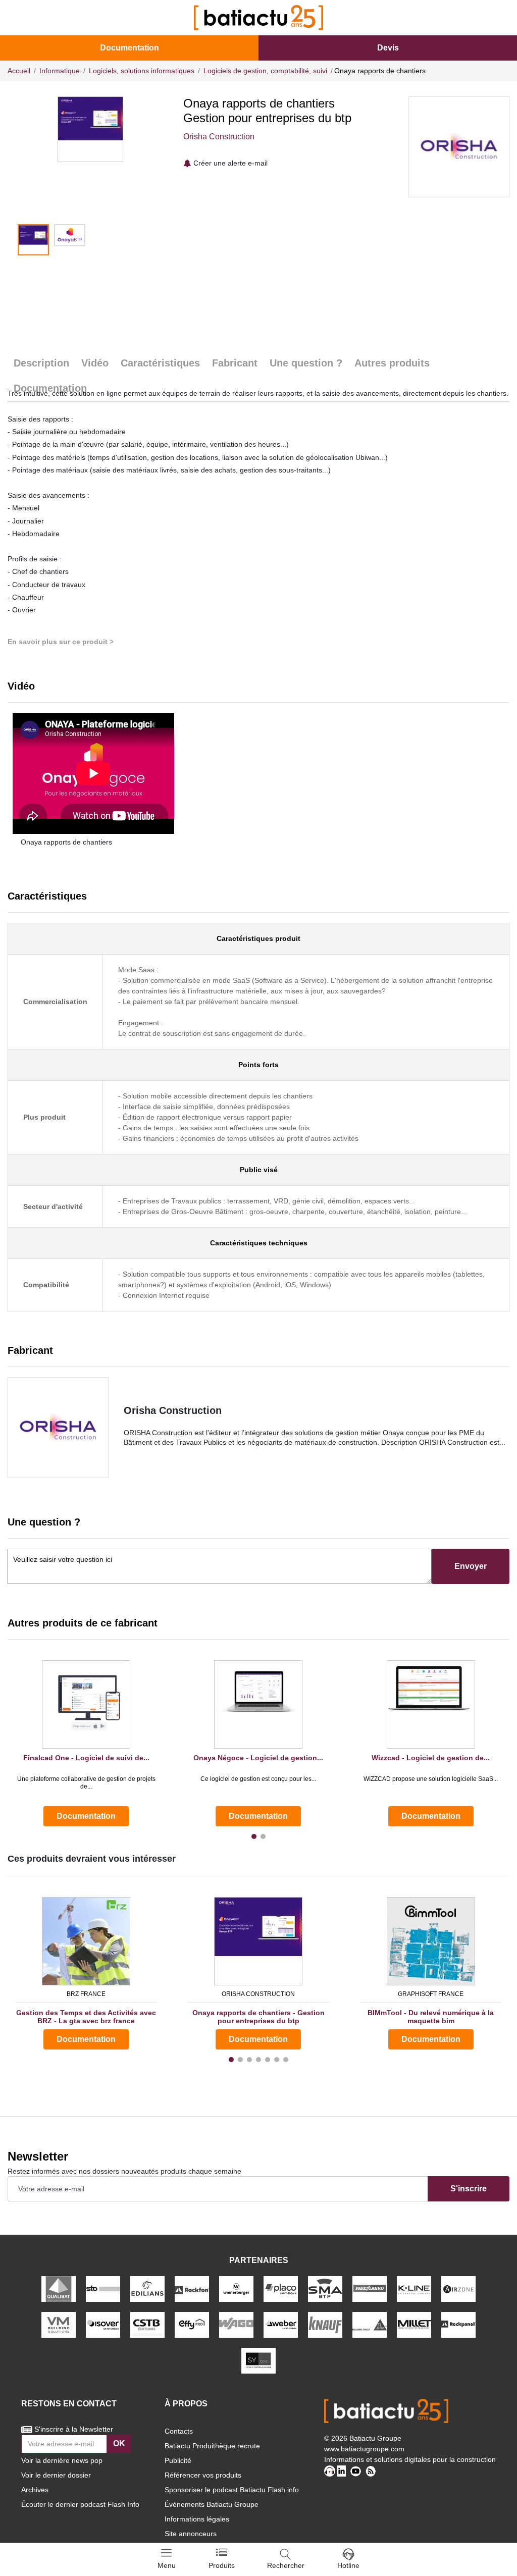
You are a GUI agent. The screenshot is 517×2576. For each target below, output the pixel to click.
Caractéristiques (160, 363)
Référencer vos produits (203, 2475)
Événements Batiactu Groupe (212, 2504)
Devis (388, 48)
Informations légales (197, 2519)
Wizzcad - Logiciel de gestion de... (431, 1758)
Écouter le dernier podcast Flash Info (80, 2504)
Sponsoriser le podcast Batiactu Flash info (232, 2490)
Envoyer (471, 1566)
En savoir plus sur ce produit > (61, 642)
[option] (90, 129)
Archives (35, 2490)
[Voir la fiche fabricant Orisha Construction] (58, 1428)
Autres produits (392, 363)
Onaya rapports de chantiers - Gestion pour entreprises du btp (258, 2017)
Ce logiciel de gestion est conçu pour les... (258, 1779)
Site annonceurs (191, 2534)
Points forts (258, 1065)
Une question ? (306, 363)
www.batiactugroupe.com (364, 2449)
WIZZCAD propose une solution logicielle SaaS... (431, 1779)
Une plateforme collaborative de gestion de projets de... (86, 1782)
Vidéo (95, 363)
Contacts (179, 2431)
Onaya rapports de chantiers (66, 842)
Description (41, 363)
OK (119, 2443)
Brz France (86, 1994)
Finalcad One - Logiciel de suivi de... (86, 1758)
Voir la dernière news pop (62, 2460)
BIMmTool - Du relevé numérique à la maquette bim (431, 2017)
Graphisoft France (431, 1994)
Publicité (178, 2460)
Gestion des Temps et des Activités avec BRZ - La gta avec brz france (86, 2017)
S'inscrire (469, 2189)
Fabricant (235, 363)
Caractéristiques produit (258, 938)
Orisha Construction (219, 137)
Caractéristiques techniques (259, 1243)
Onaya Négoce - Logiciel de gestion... (258, 1758)
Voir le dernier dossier (56, 2475)
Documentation (130, 48)
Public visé (259, 1170)
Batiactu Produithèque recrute (212, 2446)
